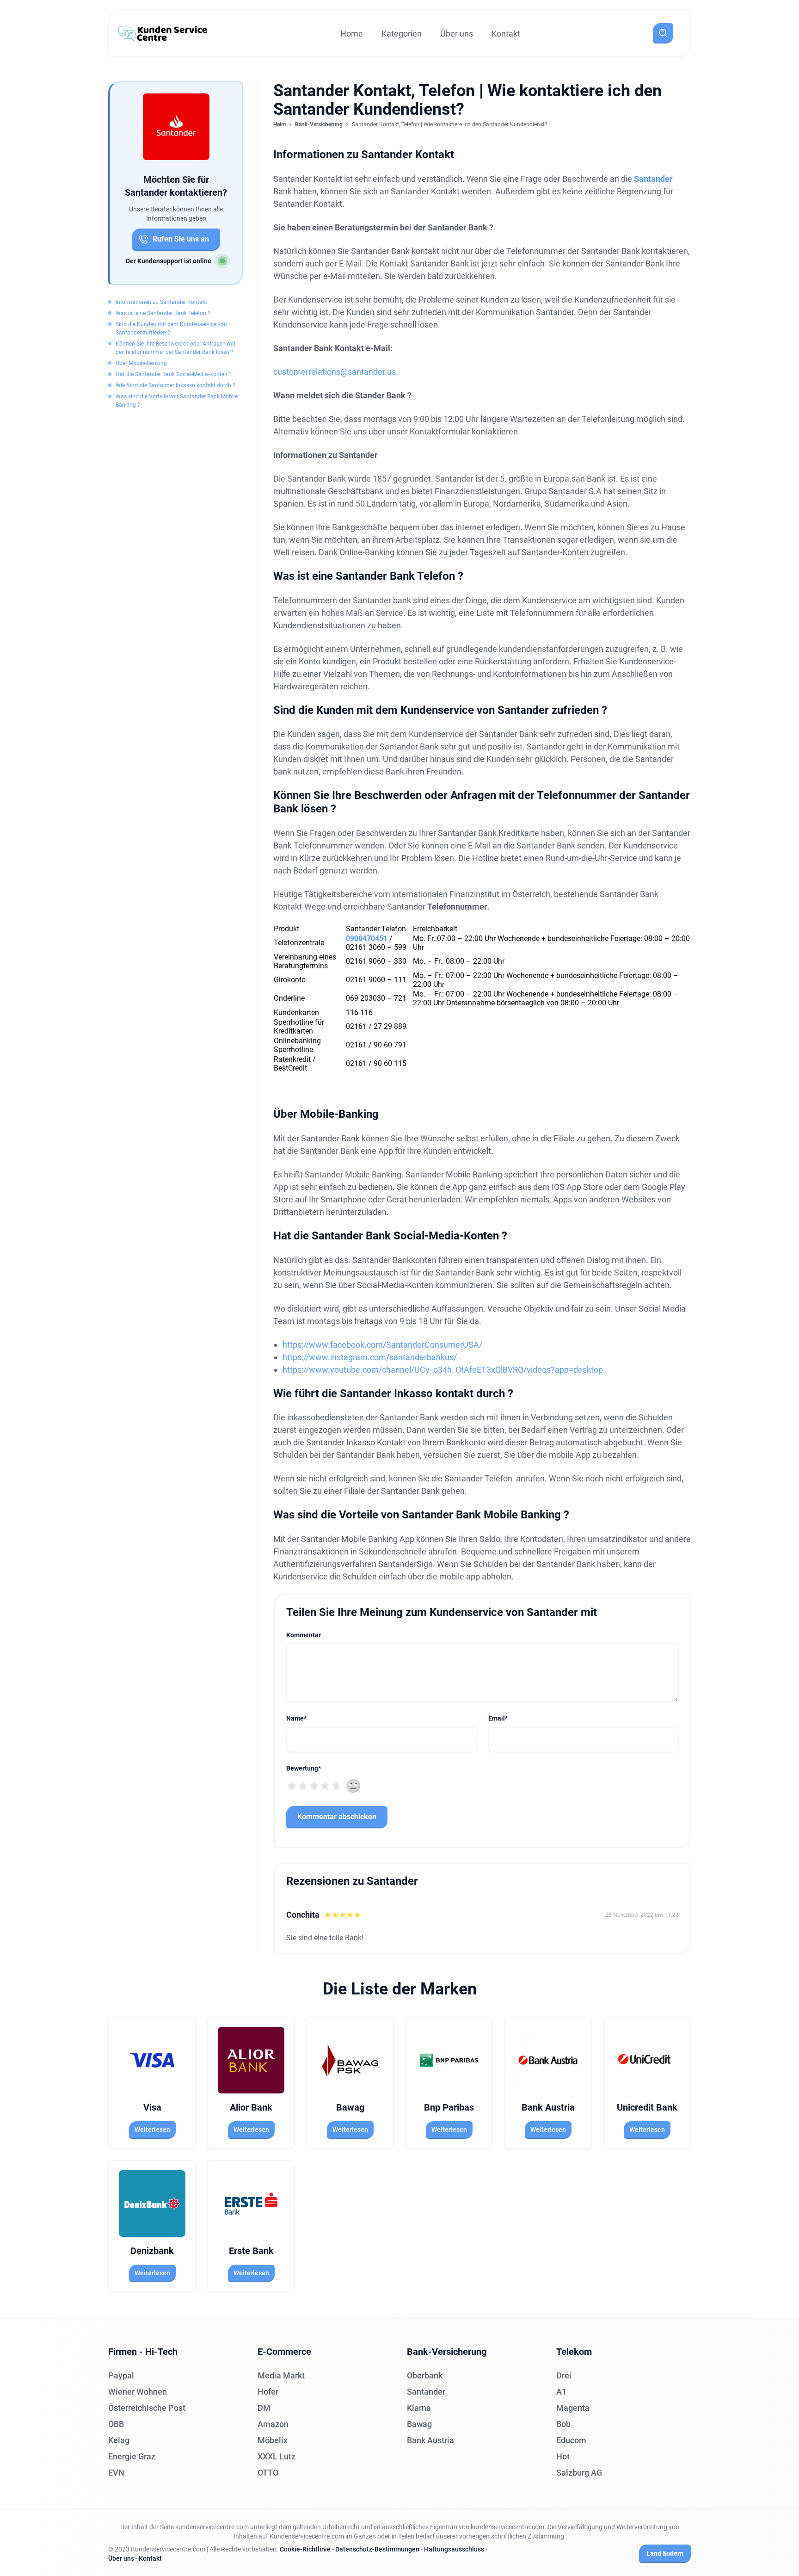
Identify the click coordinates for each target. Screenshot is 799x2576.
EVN (116, 2473)
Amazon (273, 2424)
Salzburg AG (579, 2473)
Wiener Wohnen (138, 2392)
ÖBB (116, 2424)
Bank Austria (430, 2440)
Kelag (119, 2440)
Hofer (268, 2392)
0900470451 (367, 938)
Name (296, 1718)
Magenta (573, 2408)
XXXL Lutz (277, 2456)
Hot (563, 2456)
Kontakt (506, 34)
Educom (571, 2440)
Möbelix (273, 2440)
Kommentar (304, 1635)
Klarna (419, 2408)
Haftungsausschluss (454, 2549)
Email (498, 1718)
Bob (563, 2424)
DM (264, 2408)
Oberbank (425, 2375)
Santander (653, 179)
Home (352, 34)
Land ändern (665, 2553)
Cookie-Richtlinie (305, 2549)
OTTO (268, 2473)
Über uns (457, 34)
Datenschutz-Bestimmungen (377, 2549)
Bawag (419, 2424)
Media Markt (281, 2375)
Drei (564, 2375)
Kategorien (402, 34)
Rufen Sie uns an (181, 239)
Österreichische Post (147, 2408)
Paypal (121, 2375)
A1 (561, 2392)
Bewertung (304, 1768)
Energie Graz (132, 2456)
